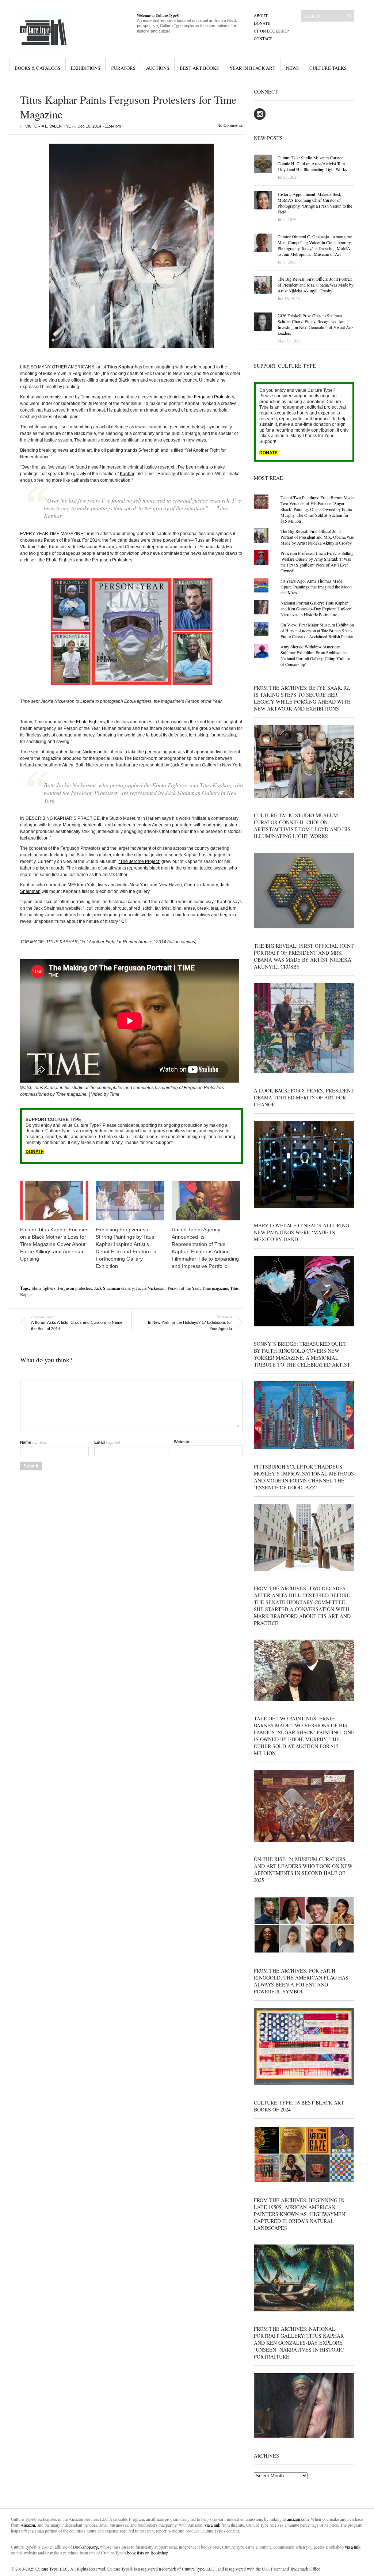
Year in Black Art (252, 68)
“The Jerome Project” (140, 861)
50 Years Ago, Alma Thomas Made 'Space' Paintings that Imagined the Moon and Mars (316, 587)
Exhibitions (85, 68)
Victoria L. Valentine (48, 126)
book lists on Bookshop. (148, 2553)
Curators (123, 68)
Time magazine (215, 1288)
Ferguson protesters (75, 1288)
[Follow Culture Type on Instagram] (260, 118)
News (292, 68)
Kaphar (127, 474)
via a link (212, 2525)
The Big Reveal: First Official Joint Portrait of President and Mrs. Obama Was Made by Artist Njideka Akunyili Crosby (317, 537)
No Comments (230, 125)
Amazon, (28, 2525)
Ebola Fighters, (91, 722)
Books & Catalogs (37, 68)
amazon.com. (299, 2519)
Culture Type (47, 2569)
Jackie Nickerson (86, 752)
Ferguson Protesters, (215, 397)
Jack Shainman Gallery (114, 1288)
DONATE (35, 1152)
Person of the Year (184, 1288)
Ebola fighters (43, 1288)
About (261, 16)
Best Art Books (199, 68)
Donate (262, 23)
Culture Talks (328, 68)
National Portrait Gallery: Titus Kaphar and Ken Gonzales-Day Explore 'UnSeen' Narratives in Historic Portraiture (316, 609)
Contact (263, 39)
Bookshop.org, (86, 2547)
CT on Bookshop (271, 31)
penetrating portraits (165, 752)
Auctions (158, 68)
